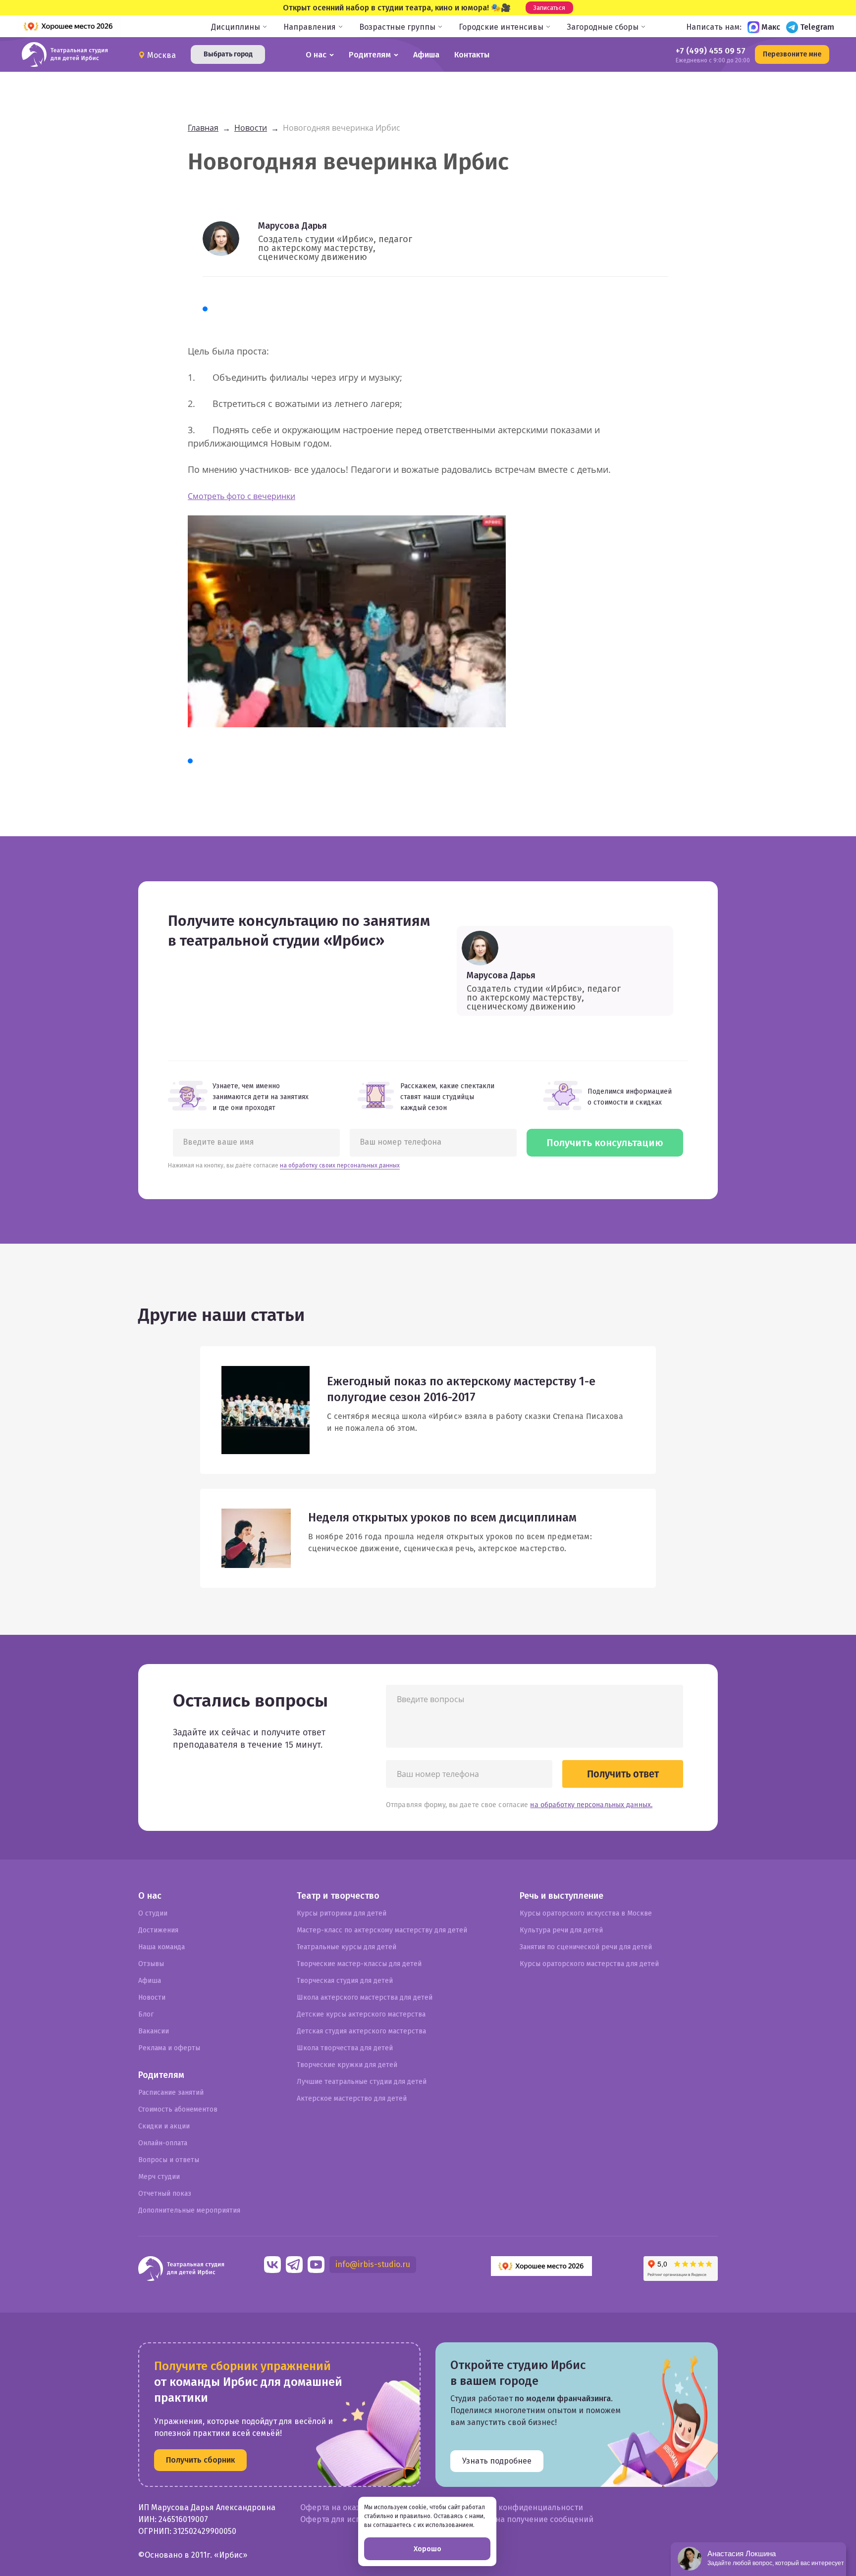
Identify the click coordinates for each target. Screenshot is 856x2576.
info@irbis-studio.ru (373, 2264)
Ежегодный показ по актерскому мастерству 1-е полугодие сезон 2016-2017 (461, 1389)
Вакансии (154, 2031)
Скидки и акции (164, 2126)
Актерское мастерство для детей (352, 2098)
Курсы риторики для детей (342, 1913)
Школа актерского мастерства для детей (365, 1997)
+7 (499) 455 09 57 (711, 51)
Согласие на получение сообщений (526, 2519)
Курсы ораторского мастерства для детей (589, 1964)
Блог (146, 2014)
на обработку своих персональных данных (340, 1165)
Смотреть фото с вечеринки (241, 496)
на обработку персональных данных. (591, 1805)
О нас (316, 55)
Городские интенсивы (501, 27)
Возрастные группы (397, 27)
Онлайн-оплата (163, 2143)
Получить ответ (623, 1774)
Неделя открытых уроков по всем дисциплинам (442, 1517)
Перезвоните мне (792, 54)
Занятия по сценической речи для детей (586, 1947)
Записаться (549, 8)
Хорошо (428, 2549)
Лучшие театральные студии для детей (362, 2082)
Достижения (158, 1930)
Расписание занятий (171, 2093)
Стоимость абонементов (178, 2109)
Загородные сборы (603, 27)
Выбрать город (228, 54)
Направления (310, 27)
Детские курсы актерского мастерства (361, 2014)
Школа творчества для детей (345, 2048)
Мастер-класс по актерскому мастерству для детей (382, 1930)
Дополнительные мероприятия (189, 2210)
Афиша (426, 55)
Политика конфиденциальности (521, 2507)
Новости (152, 1997)
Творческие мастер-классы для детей (359, 1964)
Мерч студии (159, 2177)
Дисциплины (236, 27)
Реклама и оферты (169, 2048)
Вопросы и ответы (169, 2160)
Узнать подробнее (497, 2461)
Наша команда (161, 1947)
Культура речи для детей (561, 1930)
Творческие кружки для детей (347, 2065)
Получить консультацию (605, 1143)
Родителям (370, 55)
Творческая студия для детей (345, 1981)
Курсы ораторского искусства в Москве (586, 1913)
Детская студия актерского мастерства (361, 2031)
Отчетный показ (165, 2194)
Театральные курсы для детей (347, 1947)
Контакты (472, 55)
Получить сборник (200, 2460)
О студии (153, 1913)
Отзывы (151, 1964)
